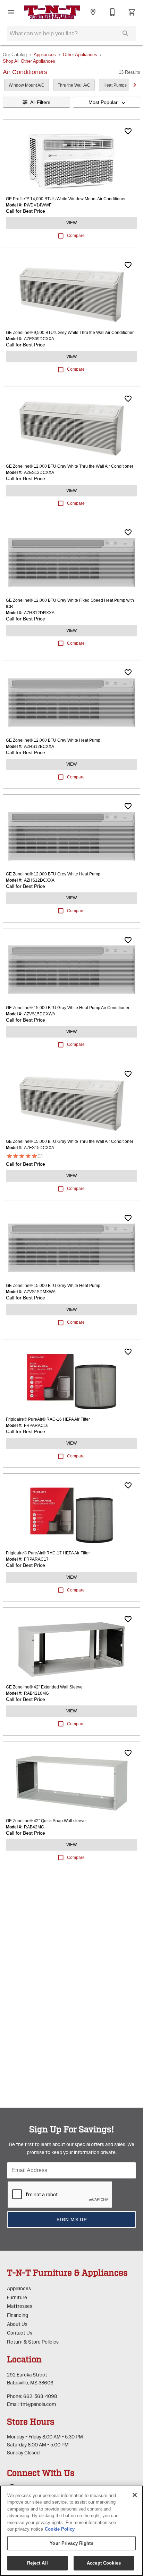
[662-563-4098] (112, 12)
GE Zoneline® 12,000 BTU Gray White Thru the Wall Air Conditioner (70, 466)
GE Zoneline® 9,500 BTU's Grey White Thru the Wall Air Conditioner (70, 333)
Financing (18, 2315)
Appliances (45, 55)
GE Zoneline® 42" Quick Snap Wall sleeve (46, 1821)
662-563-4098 (40, 2396)
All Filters (40, 102)
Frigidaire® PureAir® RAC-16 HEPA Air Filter (48, 1419)
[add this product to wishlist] (128, 131)
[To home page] (52, 12)
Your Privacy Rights (71, 2543)
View (71, 223)
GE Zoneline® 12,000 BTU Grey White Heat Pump (53, 740)
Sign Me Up (72, 2220)
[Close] (135, 2495)
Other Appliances (80, 55)
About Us (17, 2324)
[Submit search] (126, 34)
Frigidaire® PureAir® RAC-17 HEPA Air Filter (48, 1553)
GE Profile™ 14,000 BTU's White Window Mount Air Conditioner (66, 199)
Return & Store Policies (33, 2342)
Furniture (17, 2298)
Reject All (37, 2563)
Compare (76, 236)
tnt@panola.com (38, 2404)
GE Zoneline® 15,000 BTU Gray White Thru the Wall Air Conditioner (70, 1141)
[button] (11, 12)
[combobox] (107, 102)
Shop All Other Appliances (29, 61)
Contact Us (20, 2333)
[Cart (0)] (132, 12)
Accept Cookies (104, 2563)
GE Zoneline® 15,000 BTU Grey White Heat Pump (53, 1286)
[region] (71, 2531)
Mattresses (20, 2306)
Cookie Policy (60, 2529)
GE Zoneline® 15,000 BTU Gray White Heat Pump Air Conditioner (68, 1008)
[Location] (93, 12)
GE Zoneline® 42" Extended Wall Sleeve (44, 1687)
